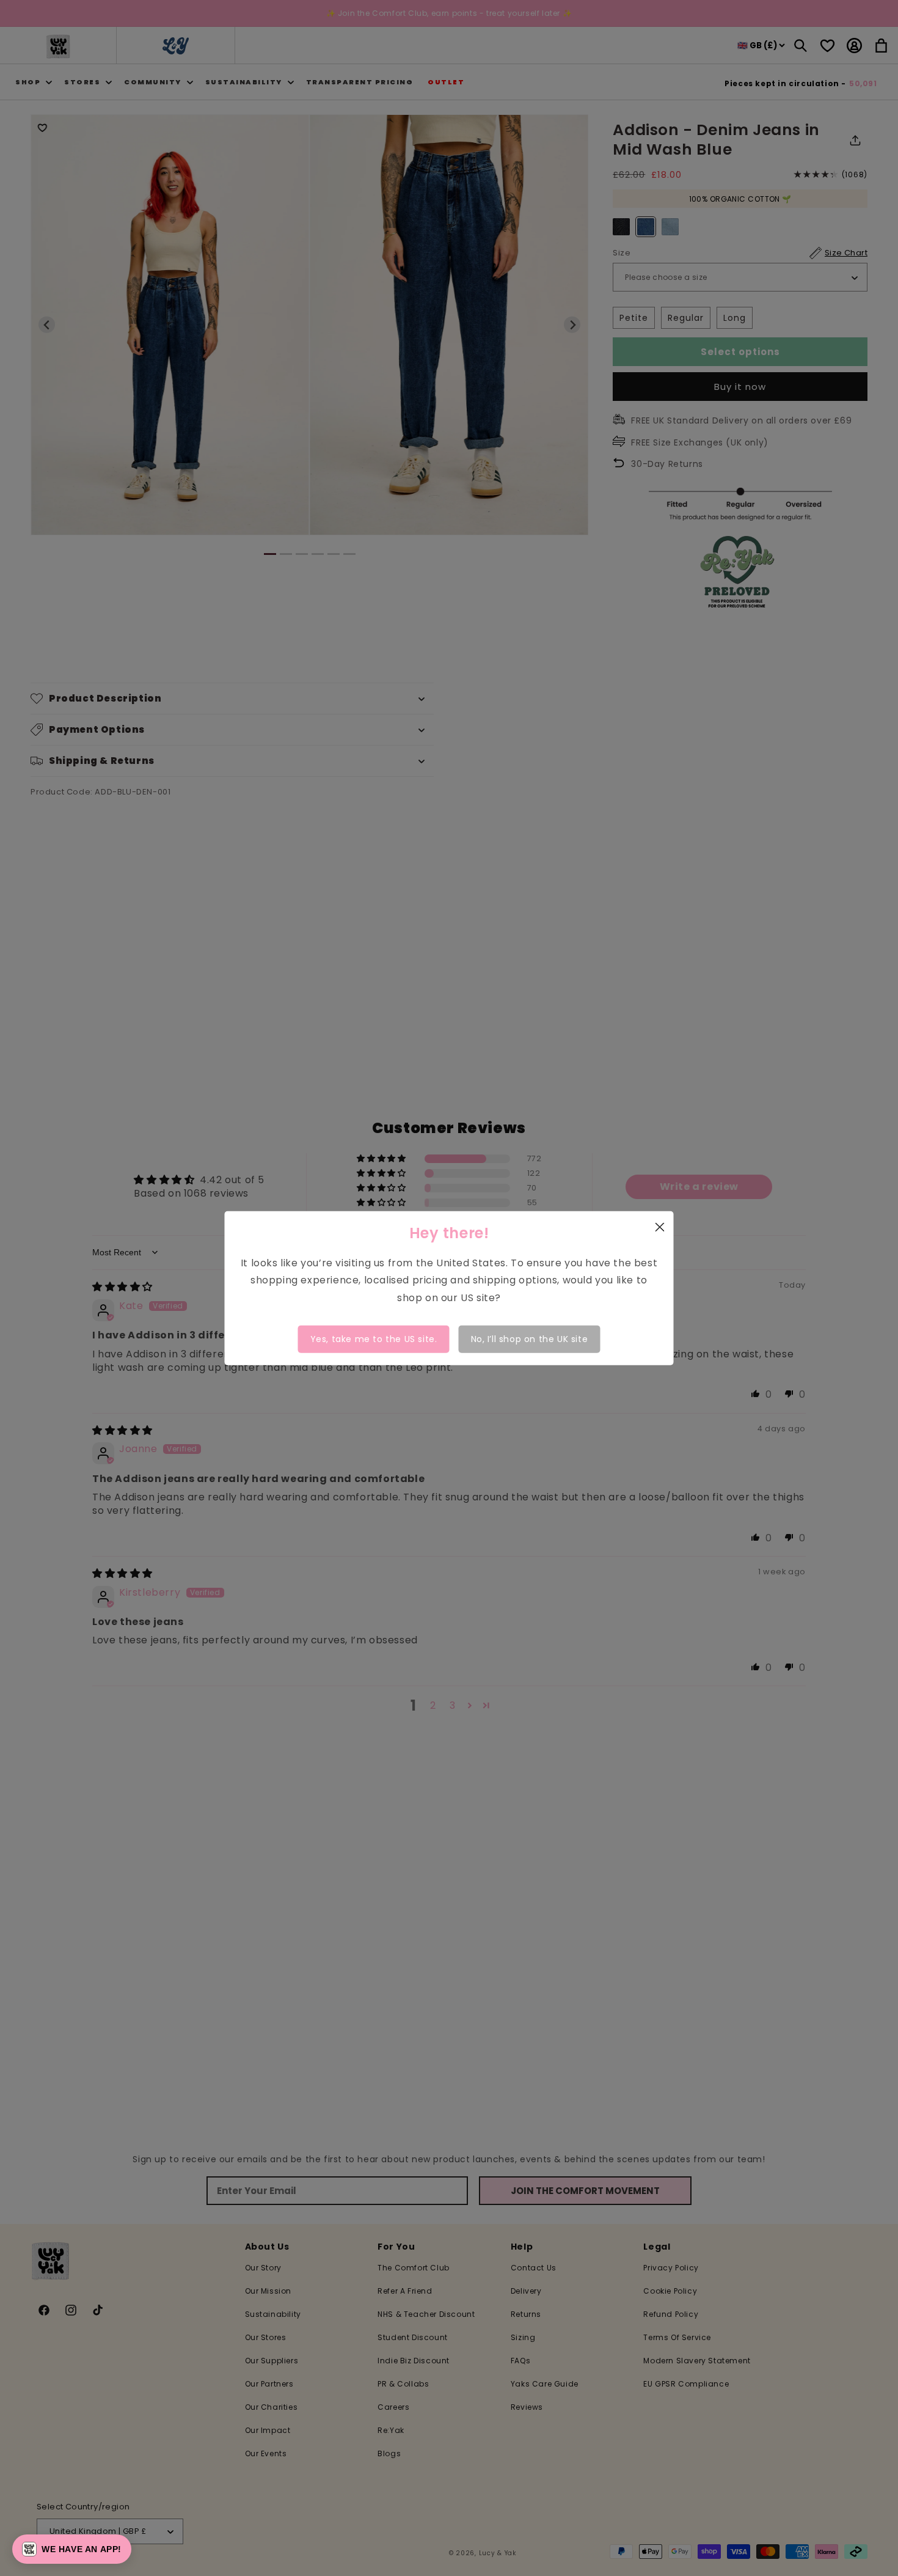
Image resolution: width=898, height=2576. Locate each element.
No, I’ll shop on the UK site (530, 1339)
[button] (72, 2549)
